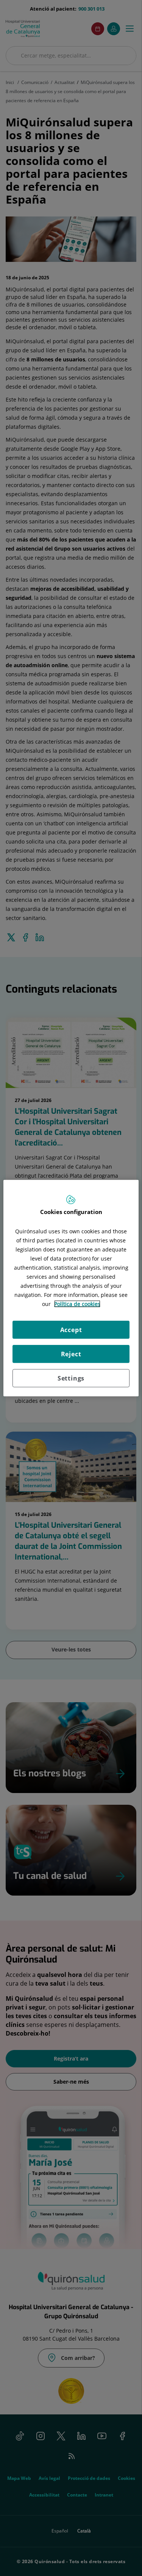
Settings (71, 1378)
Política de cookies (77, 1304)
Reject (71, 1354)
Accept (71, 1330)
